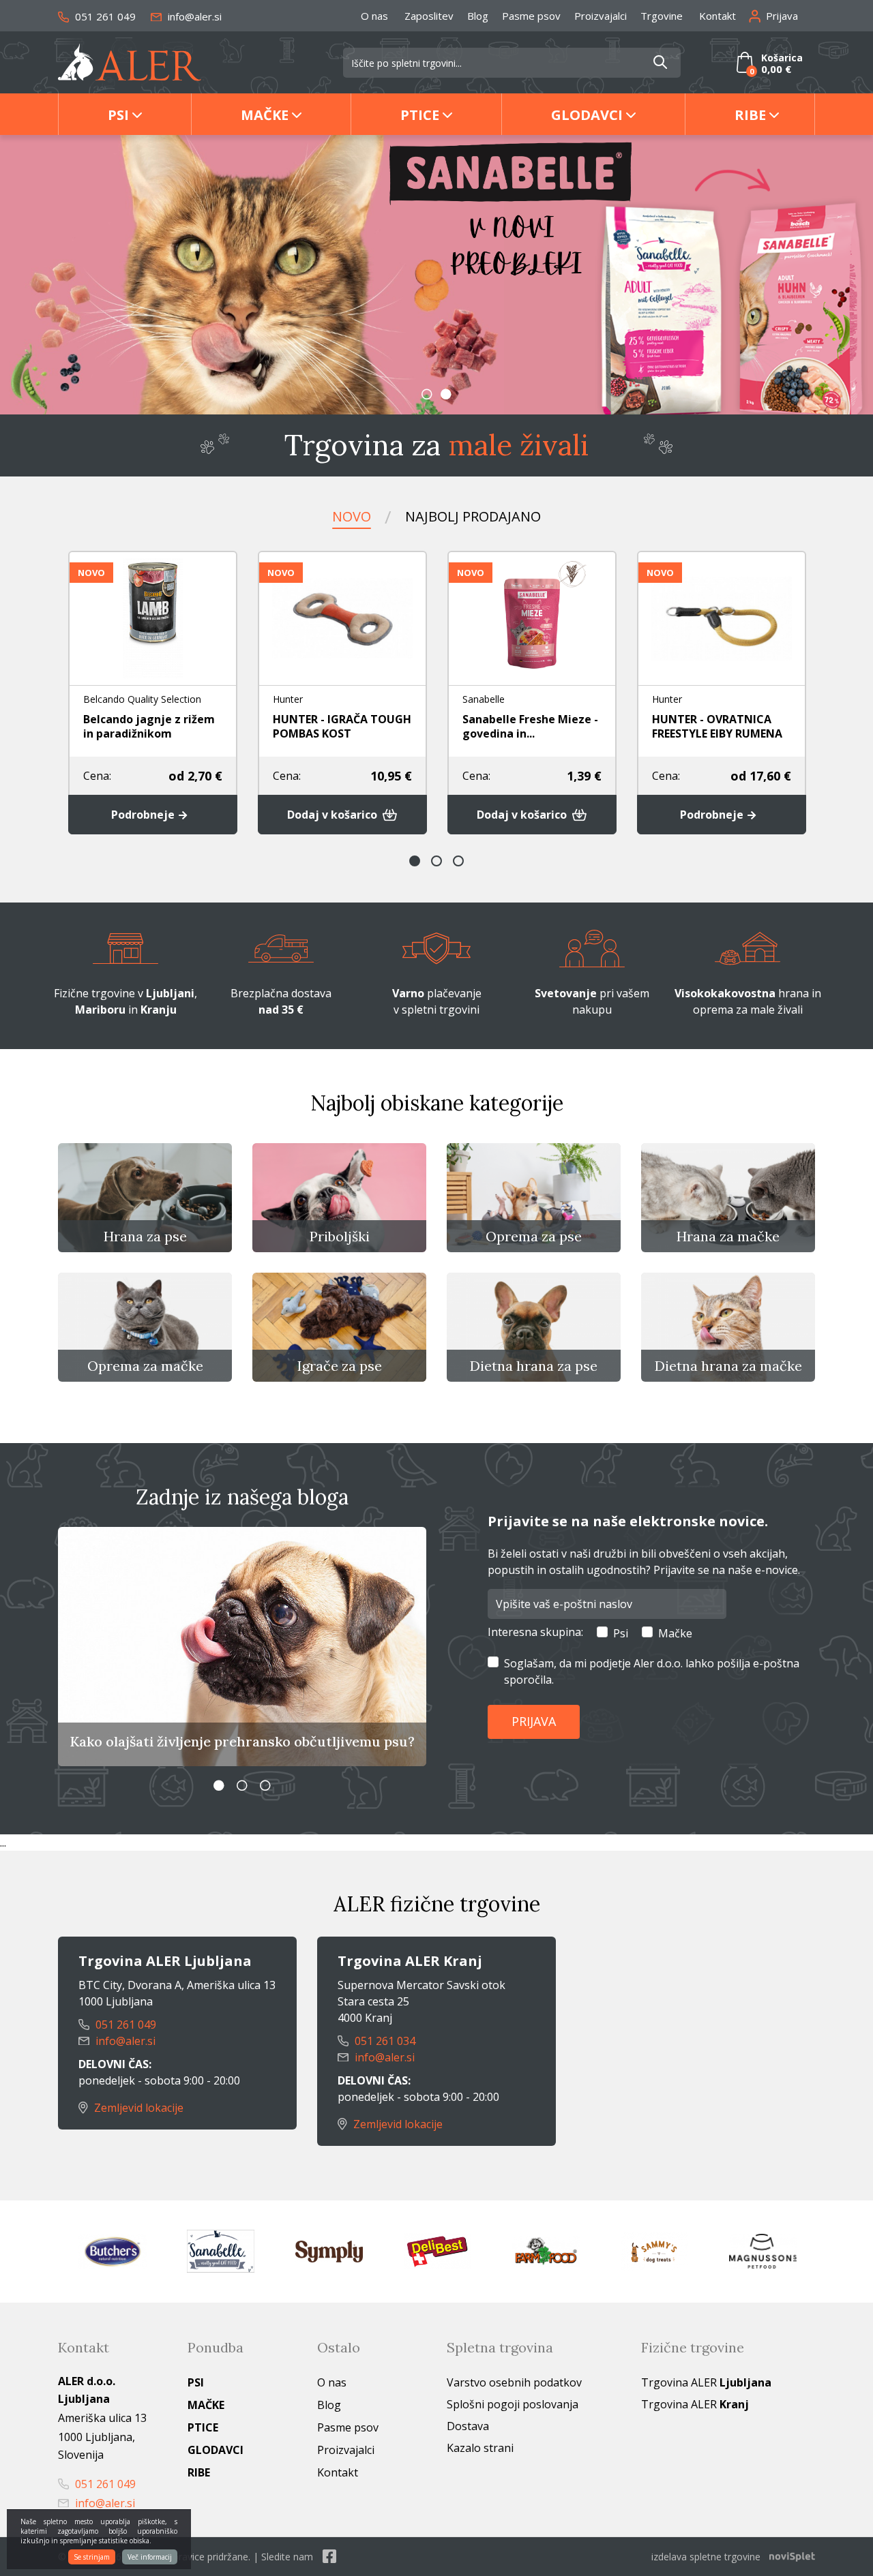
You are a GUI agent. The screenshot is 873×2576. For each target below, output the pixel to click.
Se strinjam (92, 2557)
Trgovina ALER (706, 2382)
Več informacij (150, 2557)
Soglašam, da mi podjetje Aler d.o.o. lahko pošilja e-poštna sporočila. (652, 1671)
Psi (118, 115)
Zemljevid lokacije (137, 2108)
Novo (352, 516)
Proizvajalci (601, 16)
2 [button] (446, 394)
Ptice (420, 115)
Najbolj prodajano (473, 516)
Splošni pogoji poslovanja (513, 2404)
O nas (374, 16)
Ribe (750, 115)
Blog (478, 16)
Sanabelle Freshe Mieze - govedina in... (530, 726)
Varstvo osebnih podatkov (514, 2382)
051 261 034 (384, 2041)
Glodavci (587, 115)
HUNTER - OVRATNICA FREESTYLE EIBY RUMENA (717, 726)
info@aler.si (193, 16)
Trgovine (662, 16)
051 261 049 (104, 16)
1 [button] (427, 394)
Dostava (468, 2426)
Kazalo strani (480, 2448)
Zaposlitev (429, 16)
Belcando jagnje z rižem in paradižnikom (149, 726)
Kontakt (717, 16)
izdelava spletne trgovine (706, 2557)
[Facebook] (329, 2557)
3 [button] (458, 861)
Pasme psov (531, 16)
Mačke (265, 115)
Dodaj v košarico (334, 815)
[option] (436, 275)
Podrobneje (144, 815)
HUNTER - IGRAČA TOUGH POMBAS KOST (342, 726)
